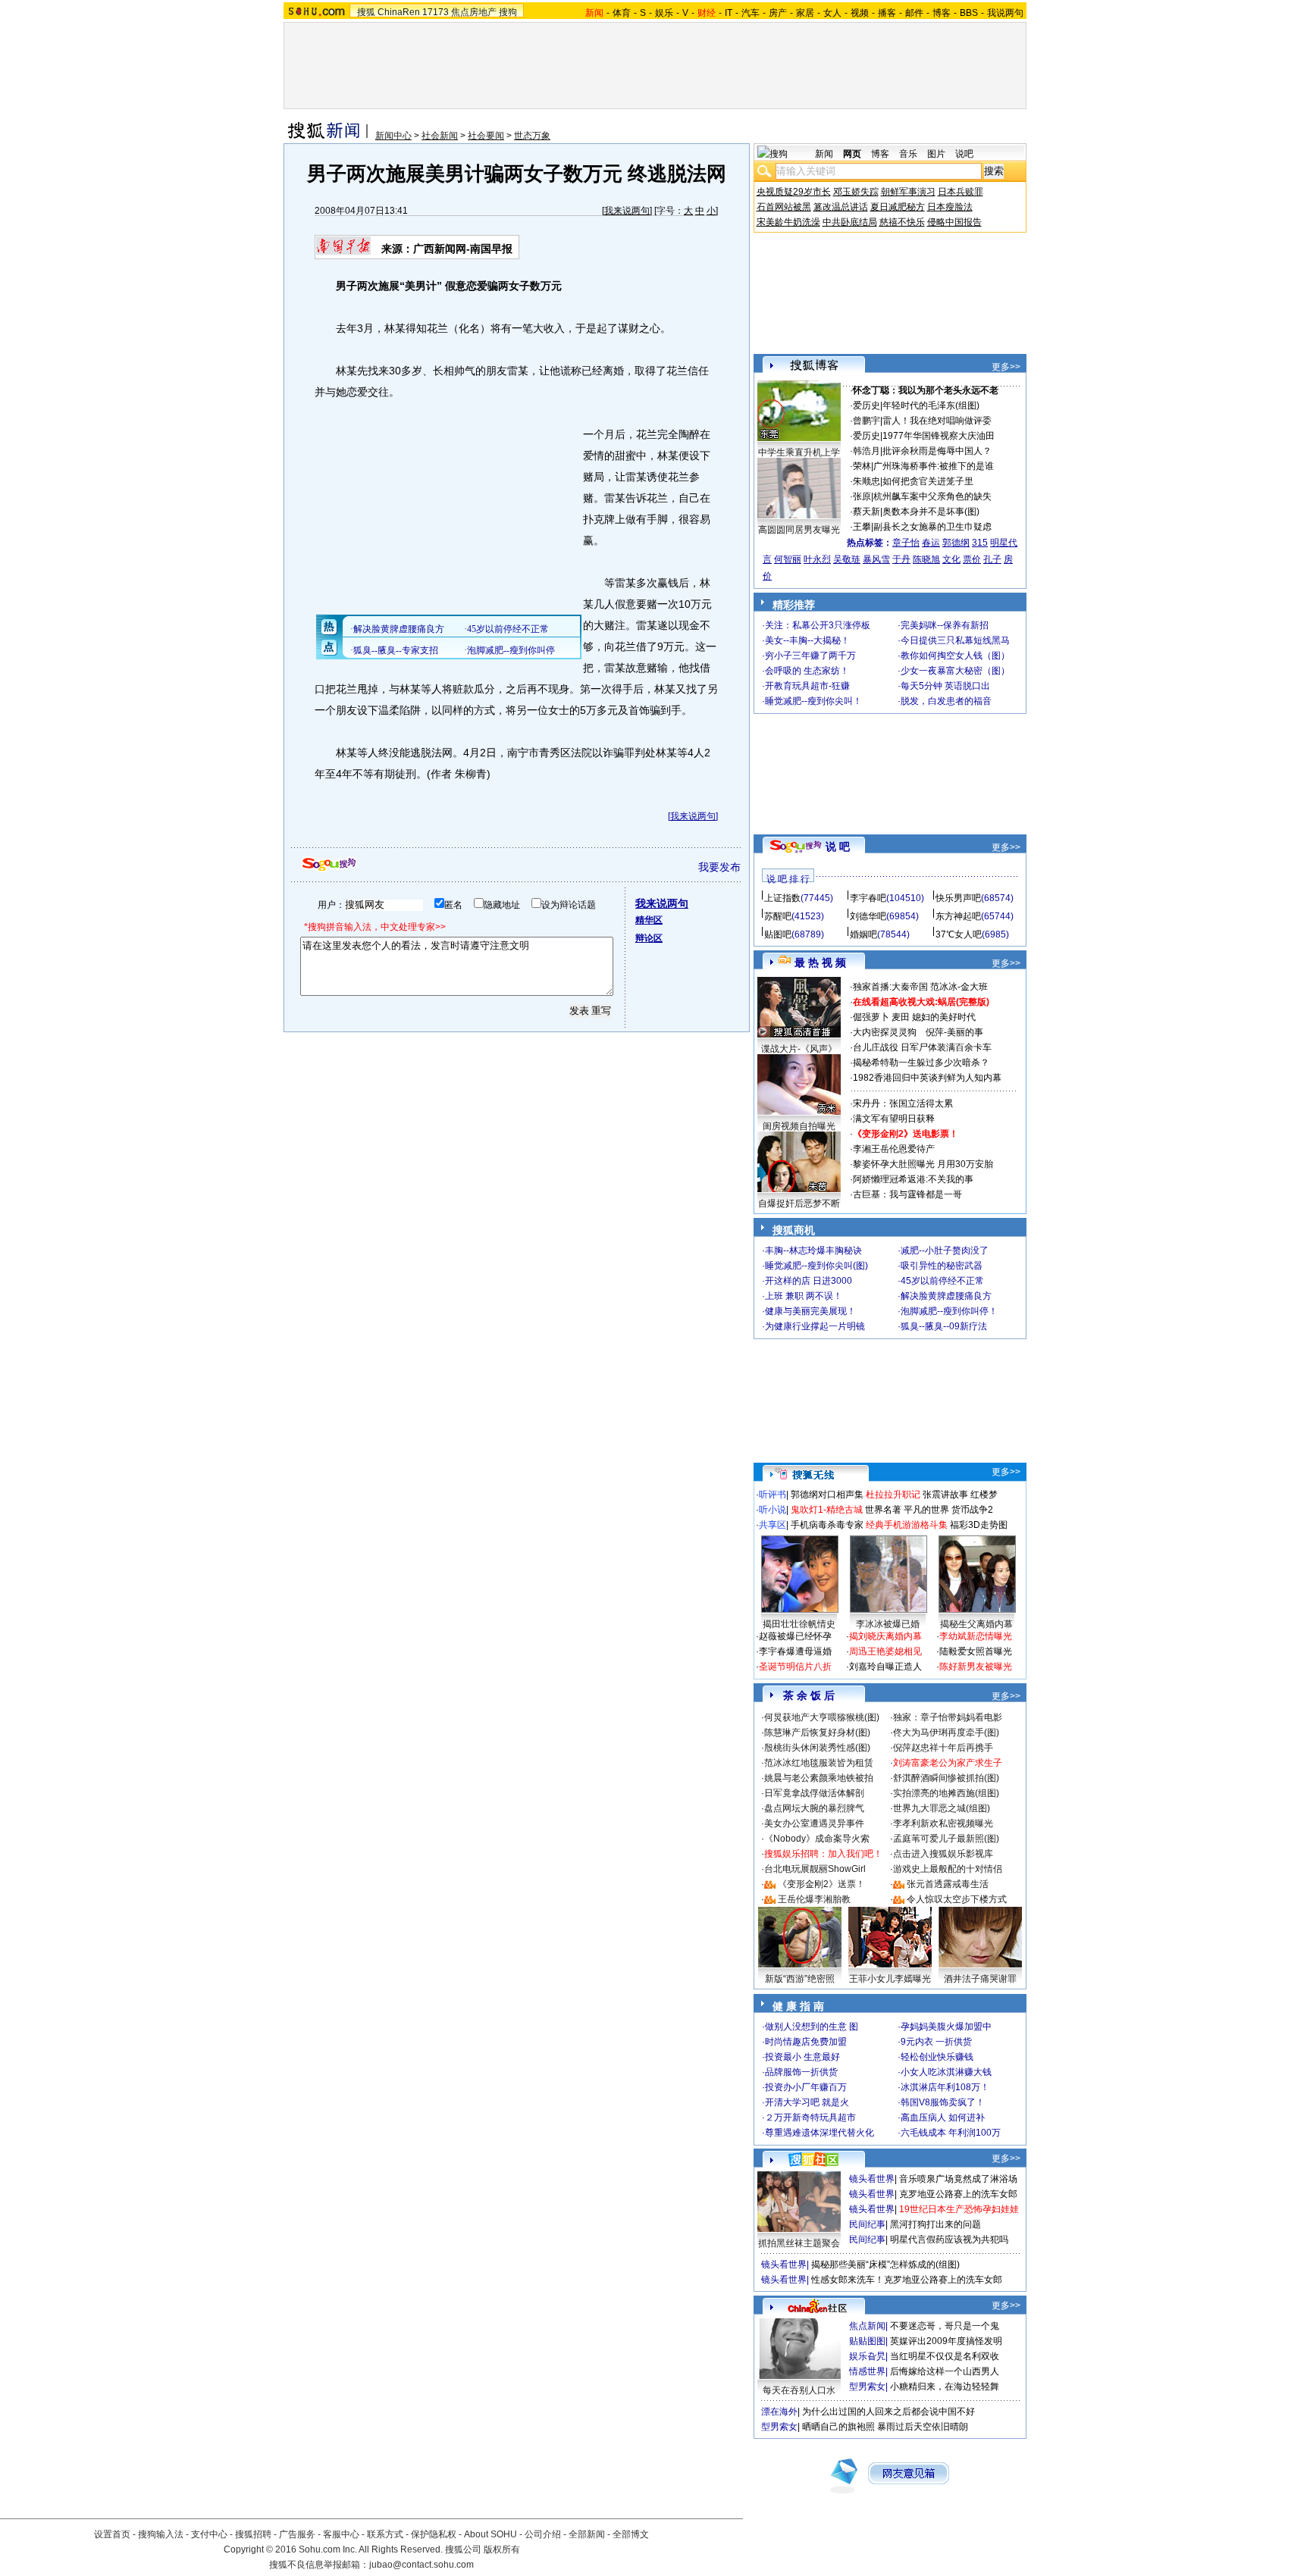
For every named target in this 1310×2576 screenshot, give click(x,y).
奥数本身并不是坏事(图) (931, 512)
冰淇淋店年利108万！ (945, 2087)
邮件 (914, 13)
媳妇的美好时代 (944, 1017)
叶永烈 (817, 559)
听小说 (773, 1510)
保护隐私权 (434, 2534)
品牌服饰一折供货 (801, 2072)
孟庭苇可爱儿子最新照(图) (946, 1839)
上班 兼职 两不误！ (804, 1296)
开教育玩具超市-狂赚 (807, 686)
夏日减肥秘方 (898, 207)
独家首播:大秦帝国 (890, 987)
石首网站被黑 (784, 207)
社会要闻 (486, 136)
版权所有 (502, 2549)
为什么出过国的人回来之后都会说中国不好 (888, 2412)
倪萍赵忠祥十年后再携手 (943, 1748)
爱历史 (867, 405)
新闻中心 (393, 136)
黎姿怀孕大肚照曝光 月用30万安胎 (923, 1164)
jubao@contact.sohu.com (422, 2565)
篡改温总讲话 (841, 207)
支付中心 (209, 2534)
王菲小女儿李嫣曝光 (890, 1979)
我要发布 (719, 867)
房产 (778, 13)
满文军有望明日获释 (894, 1119)
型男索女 (867, 2387)
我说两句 (1005, 13)
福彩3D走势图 (979, 1525)
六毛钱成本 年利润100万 (951, 2133)
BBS (969, 13)
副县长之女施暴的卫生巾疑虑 (932, 527)
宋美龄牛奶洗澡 (788, 222)
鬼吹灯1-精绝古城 (827, 1510)
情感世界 (867, 2371)
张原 (862, 496)
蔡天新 (867, 512)
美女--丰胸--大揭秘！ (807, 640)
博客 (942, 13)
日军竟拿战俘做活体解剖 (814, 1793)
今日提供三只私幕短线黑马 (955, 640)
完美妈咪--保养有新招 (945, 625)
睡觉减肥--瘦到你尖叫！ (813, 701)
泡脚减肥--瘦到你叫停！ (949, 1311)
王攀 (862, 527)
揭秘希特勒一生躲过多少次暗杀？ (921, 1063)
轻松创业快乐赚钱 (937, 2057)
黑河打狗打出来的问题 (935, 2224)
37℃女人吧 (959, 934)
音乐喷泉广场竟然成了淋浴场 (958, 2179)
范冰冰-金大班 (959, 987)
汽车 (751, 13)
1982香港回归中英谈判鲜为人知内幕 (927, 1078)
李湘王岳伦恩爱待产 (894, 1149)
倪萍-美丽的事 (954, 1032)
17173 (436, 12)
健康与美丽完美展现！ (810, 1311)
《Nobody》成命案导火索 (817, 1839)
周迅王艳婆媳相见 (885, 1651)
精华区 (649, 920)
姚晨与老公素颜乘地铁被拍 (819, 1778)
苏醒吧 (778, 916)
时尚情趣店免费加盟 (806, 2042)
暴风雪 (876, 559)
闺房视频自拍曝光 (799, 1126)
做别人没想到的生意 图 (812, 2027)
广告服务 (297, 2534)
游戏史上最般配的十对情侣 (948, 1869)
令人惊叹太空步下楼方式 (957, 1899)
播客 (887, 13)
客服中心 (341, 2534)
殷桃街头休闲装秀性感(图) (817, 1748)
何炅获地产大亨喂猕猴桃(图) (822, 1717)
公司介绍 (543, 2534)
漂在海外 (779, 2412)
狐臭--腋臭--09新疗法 (944, 1326)
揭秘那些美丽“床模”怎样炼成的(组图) (885, 2265)
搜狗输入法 (161, 2534)
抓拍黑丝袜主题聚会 (799, 2243)
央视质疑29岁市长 (794, 192)
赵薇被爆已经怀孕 (795, 1636)
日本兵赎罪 (961, 192)
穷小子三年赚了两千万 (810, 656)
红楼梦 (984, 1495)
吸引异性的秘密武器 (942, 1266)
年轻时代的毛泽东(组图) (931, 405)
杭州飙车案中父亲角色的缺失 (932, 496)
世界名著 (883, 1510)
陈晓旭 (926, 559)
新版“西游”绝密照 (800, 1979)
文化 (951, 559)
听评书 (773, 1495)
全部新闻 (587, 2534)
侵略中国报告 (954, 222)
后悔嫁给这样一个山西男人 (945, 2371)
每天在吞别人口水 (799, 2390)
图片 (936, 154)
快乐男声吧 (958, 898)
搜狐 (366, 12)
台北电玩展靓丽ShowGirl (815, 1869)
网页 (852, 154)
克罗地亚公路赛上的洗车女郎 (958, 2194)
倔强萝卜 (871, 1017)
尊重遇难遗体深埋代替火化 (820, 2133)
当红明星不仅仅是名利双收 (945, 2356)
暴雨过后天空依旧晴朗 (923, 2427)
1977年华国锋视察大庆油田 (939, 436)
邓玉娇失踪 (856, 192)
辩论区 (649, 938)
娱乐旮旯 (867, 2356)
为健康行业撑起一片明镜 (815, 1326)
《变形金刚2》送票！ (821, 1884)
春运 (931, 543)
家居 (805, 13)
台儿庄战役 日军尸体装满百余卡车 (922, 1047)
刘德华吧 (868, 916)
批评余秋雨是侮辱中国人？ (937, 451)
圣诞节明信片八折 (795, 1667)
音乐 (908, 154)
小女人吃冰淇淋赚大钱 (946, 2072)
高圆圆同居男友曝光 (799, 530)
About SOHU (490, 2534)
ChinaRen (399, 12)
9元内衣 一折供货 (936, 2042)
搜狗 (508, 12)
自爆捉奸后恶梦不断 (799, 1203)
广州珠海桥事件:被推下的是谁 (934, 466)
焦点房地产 (474, 12)
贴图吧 (778, 934)
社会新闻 (440, 136)
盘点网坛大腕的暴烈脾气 (814, 1808)
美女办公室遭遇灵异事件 (814, 1823)
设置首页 (112, 2534)
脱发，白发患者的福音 (946, 701)
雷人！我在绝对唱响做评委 (937, 421)
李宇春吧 (868, 898)
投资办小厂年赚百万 (806, 2087)
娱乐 (664, 13)
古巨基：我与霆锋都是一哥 (907, 1194)
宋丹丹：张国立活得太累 (903, 1103)
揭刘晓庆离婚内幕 (885, 1636)
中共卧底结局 (850, 222)
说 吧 (838, 847)
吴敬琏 (847, 559)
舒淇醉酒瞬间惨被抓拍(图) (946, 1778)
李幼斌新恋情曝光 (976, 1636)
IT (729, 13)
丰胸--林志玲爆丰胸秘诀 (813, 1250)
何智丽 (788, 559)
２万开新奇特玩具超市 (810, 2117)
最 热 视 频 (820, 962)
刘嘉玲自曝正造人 (885, 1667)
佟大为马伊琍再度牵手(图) (946, 1732)
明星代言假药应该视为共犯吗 (949, 2240)
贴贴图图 (867, 2341)
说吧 (964, 154)
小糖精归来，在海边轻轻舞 (945, 2387)
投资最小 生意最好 (802, 2057)
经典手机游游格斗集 (907, 1525)
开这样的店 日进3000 (809, 1281)
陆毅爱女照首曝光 (976, 1651)
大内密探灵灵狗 (885, 1032)
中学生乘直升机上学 (799, 452)
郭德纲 (956, 543)
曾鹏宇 (867, 421)
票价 (972, 559)
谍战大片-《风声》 (799, 1049)
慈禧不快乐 (902, 222)
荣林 (862, 466)
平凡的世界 (926, 1510)
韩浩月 (867, 451)
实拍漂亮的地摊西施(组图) (946, 1793)
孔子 (992, 559)
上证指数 (782, 898)
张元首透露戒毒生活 (948, 1884)
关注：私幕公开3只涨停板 (818, 625)
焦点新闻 (867, 2326)
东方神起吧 (958, 916)
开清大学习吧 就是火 (807, 2102)
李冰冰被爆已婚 (888, 1624)
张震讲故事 (945, 1495)
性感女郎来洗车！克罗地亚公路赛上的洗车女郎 (907, 2280)
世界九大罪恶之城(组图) (942, 1808)
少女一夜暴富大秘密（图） (955, 671)
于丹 (901, 559)
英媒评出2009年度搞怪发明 (946, 2341)
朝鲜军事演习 (908, 192)
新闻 (824, 154)
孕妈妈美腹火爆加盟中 (946, 2027)
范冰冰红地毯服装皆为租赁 (819, 1763)
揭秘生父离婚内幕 (976, 1624)
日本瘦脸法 (950, 207)
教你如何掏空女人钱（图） (955, 656)
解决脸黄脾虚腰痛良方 (946, 1296)
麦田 (901, 1017)
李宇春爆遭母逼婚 (795, 1651)
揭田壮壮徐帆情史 (799, 1624)
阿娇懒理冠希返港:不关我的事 (913, 1179)
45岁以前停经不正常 (942, 1281)
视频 (860, 13)
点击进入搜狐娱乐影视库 (943, 1854)
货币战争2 (972, 1510)
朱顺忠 (867, 481)
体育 (622, 13)
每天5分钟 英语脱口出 (945, 686)
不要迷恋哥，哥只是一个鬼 (945, 2326)
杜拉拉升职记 (893, 1495)
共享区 (773, 1525)
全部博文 (631, 2534)
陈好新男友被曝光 (976, 1667)
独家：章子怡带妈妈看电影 (948, 1717)
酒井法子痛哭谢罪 (980, 1979)
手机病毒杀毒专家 (827, 1525)
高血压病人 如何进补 (943, 2117)
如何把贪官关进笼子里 (928, 481)
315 (980, 543)
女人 (832, 13)
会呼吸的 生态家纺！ (807, 671)
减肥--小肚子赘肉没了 (945, 1250)
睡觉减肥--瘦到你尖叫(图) (816, 1266)
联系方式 (385, 2534)
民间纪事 (867, 2224)
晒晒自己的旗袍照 (838, 2427)
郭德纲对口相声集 (827, 1495)
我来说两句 (627, 211)
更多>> (1006, 367)
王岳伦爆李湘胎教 (814, 1899)
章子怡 (906, 543)
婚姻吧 (863, 934)
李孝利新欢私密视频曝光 (943, 1823)
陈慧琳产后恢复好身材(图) (817, 1732)
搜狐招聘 (253, 2534)
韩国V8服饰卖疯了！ (943, 2102)
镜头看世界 (872, 2179)
